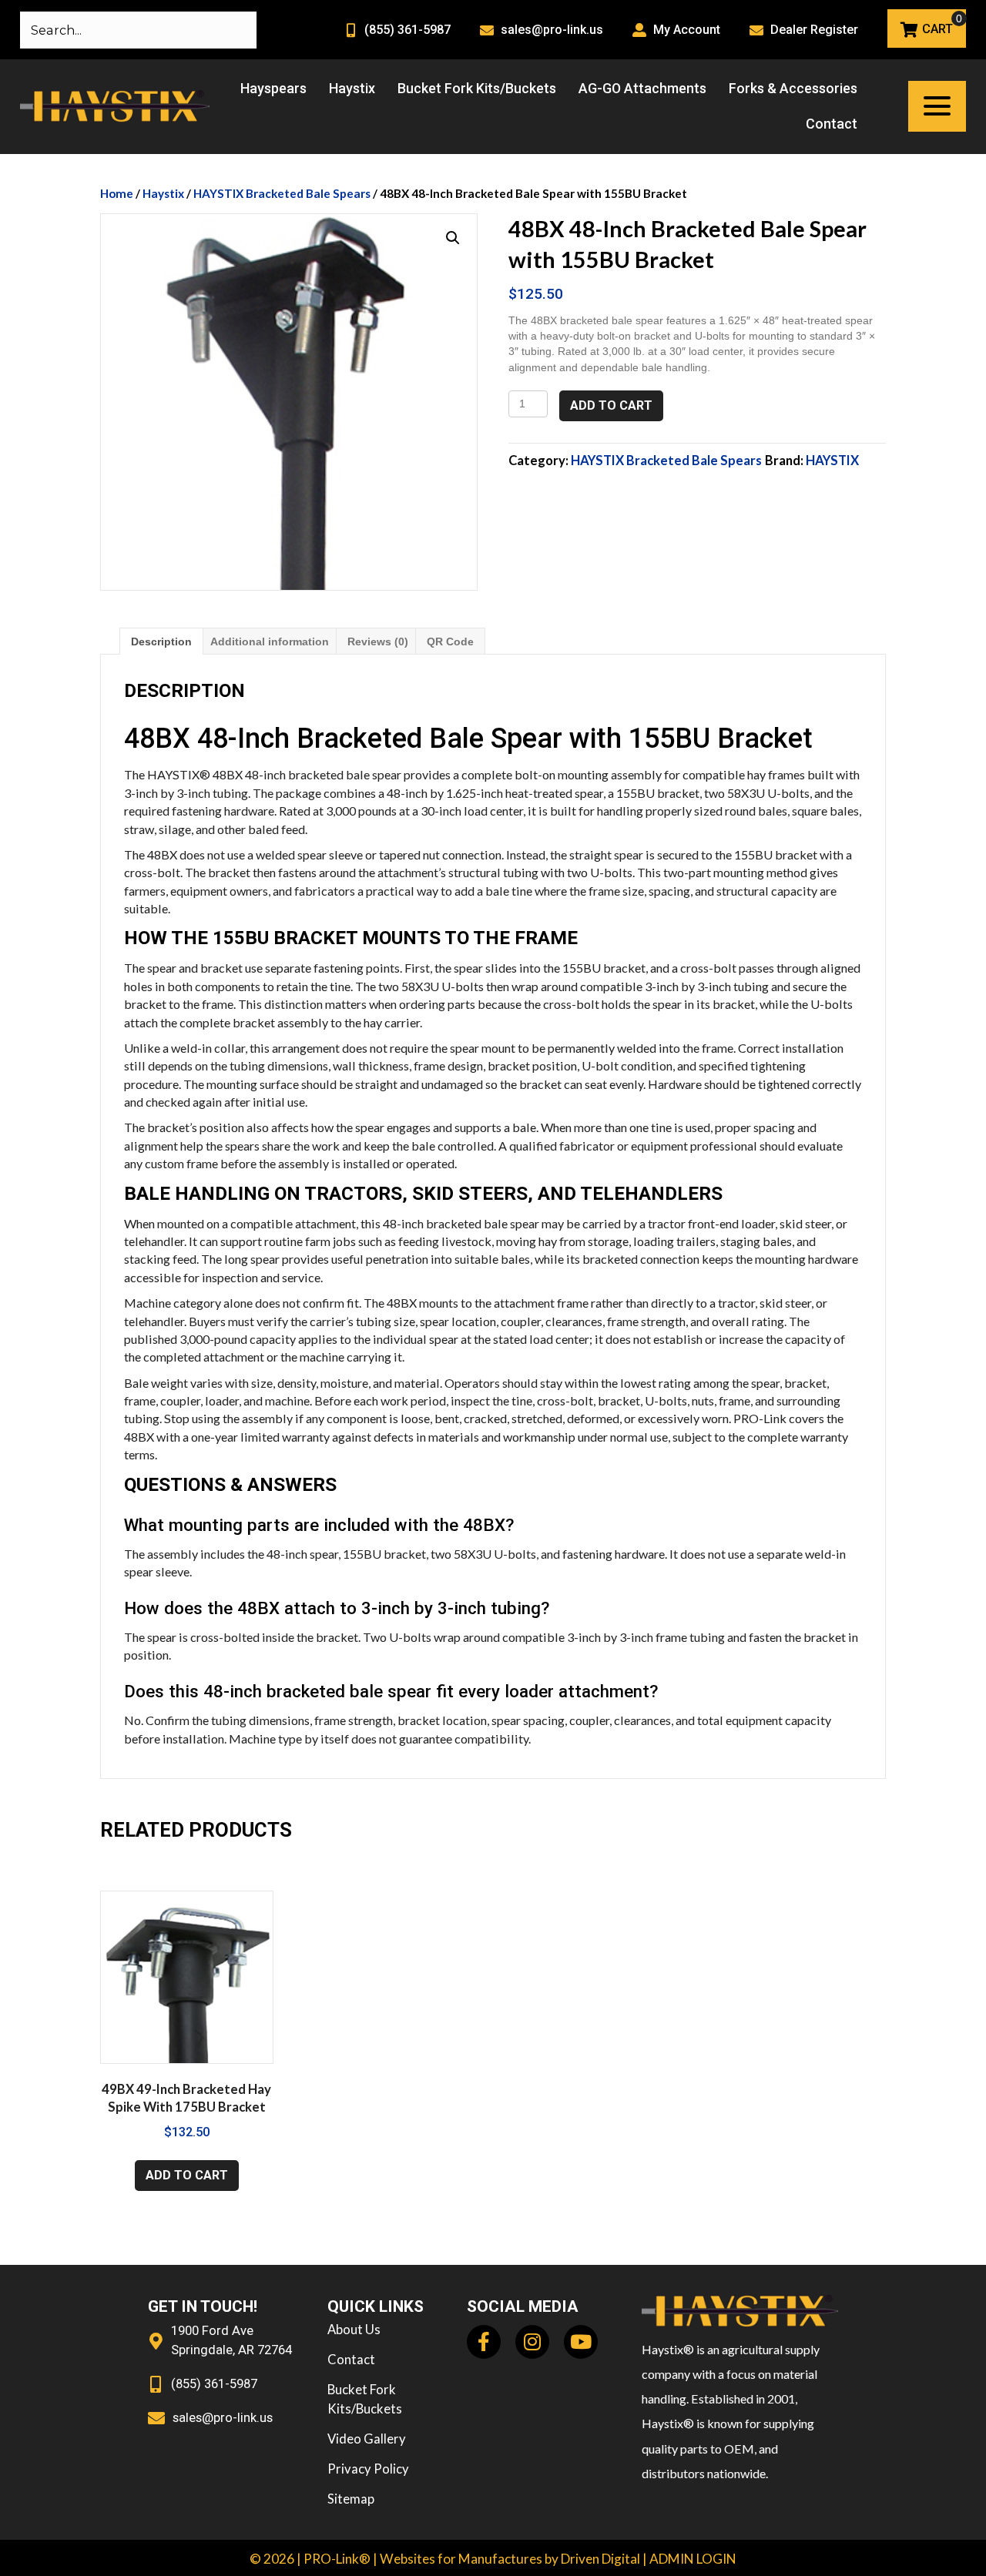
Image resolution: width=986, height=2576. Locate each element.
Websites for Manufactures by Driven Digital (510, 2559)
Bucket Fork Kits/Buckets (477, 88)
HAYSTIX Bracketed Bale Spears (282, 193)
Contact (832, 124)
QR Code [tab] (450, 641)
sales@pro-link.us (552, 30)
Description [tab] (161, 641)
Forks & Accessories (793, 88)
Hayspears (273, 88)
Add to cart (611, 405)
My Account (687, 30)
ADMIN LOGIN (693, 2559)
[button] (937, 106)
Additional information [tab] (270, 641)
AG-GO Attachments (642, 88)
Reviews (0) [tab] (378, 641)
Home (117, 193)
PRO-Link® (337, 2559)
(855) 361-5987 (407, 30)
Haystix (352, 88)
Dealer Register (814, 30)
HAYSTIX (832, 461)
